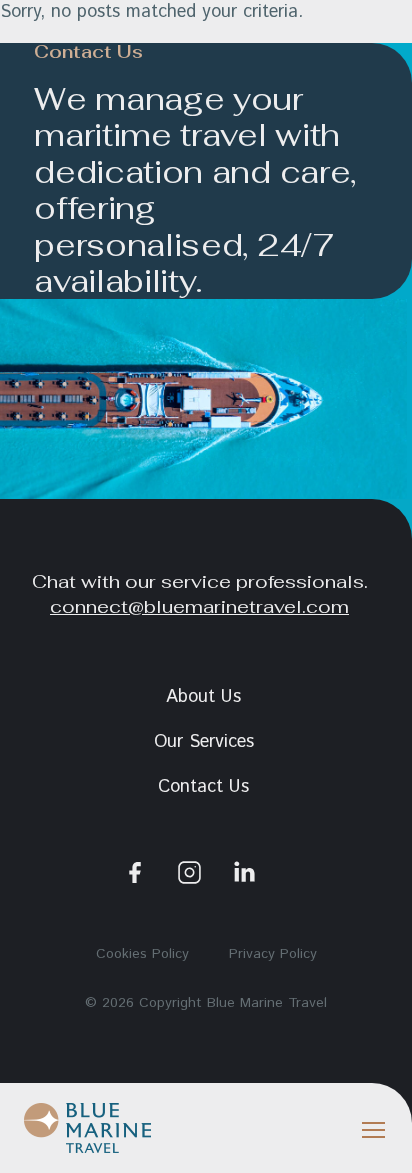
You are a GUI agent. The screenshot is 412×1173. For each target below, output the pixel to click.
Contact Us (203, 787)
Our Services (204, 742)
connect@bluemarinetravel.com (199, 606)
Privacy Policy (273, 954)
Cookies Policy (142, 954)
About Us (203, 697)
